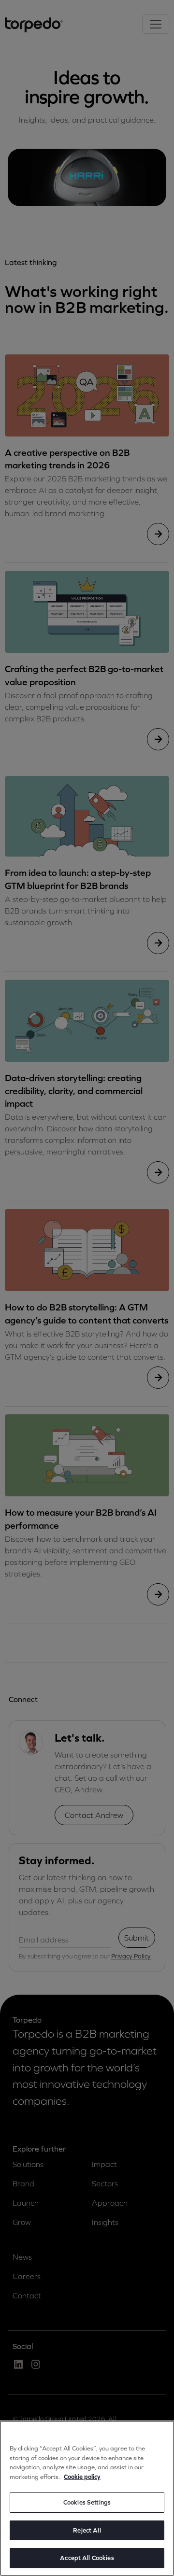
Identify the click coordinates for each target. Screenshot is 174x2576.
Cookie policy (82, 2477)
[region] (87, 2498)
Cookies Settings (87, 2502)
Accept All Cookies (87, 2558)
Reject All (87, 2530)
